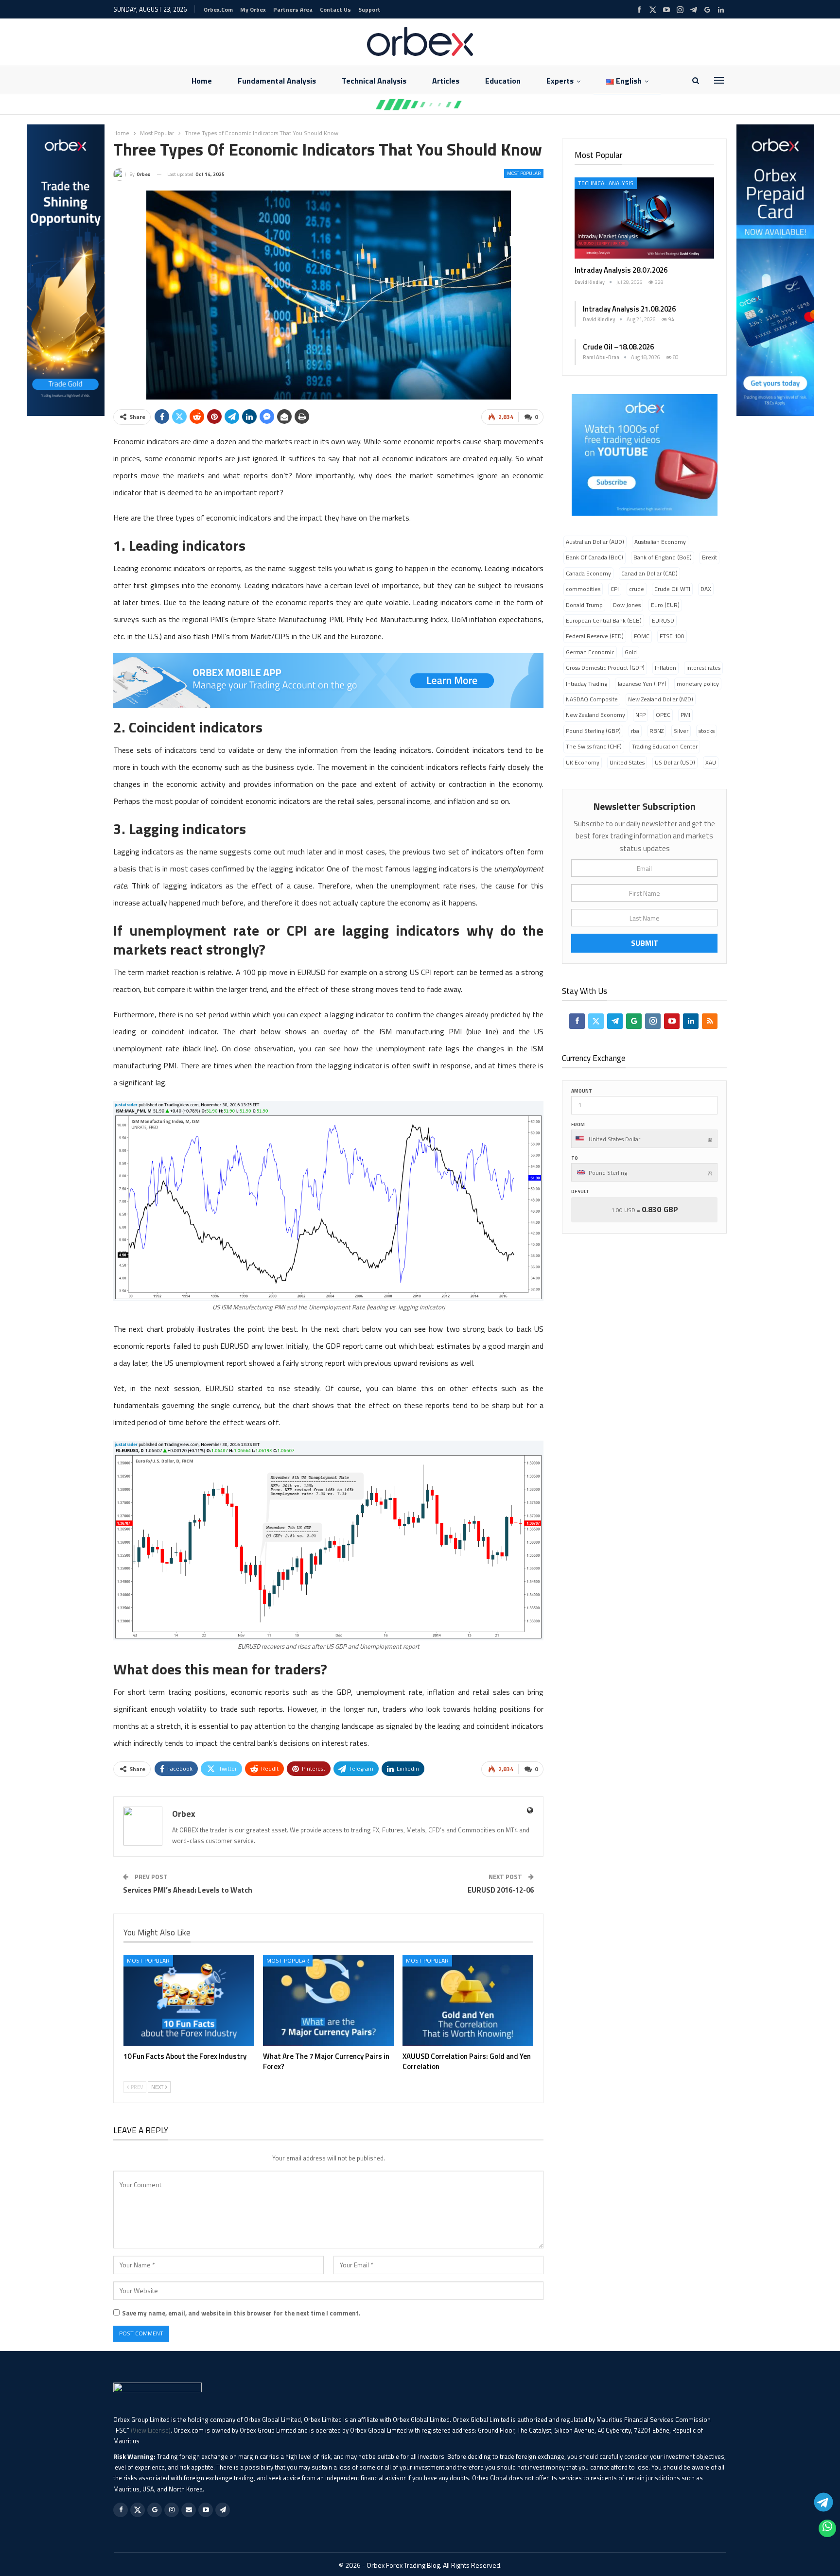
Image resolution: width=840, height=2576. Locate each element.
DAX (706, 589)
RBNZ (656, 731)
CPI (615, 589)
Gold (631, 652)
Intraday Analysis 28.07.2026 (621, 270)
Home (202, 81)
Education (503, 81)
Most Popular (524, 173)
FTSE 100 (672, 636)
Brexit (709, 557)
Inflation (665, 668)
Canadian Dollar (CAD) (649, 573)
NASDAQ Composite (592, 699)
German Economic (590, 652)
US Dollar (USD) (675, 762)
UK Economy (583, 762)
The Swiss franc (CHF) (594, 746)
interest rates (703, 668)
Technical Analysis (374, 81)
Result (580, 1192)
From (578, 1124)
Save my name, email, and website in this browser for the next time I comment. (241, 2313)
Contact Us (335, 9)
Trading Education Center (665, 746)
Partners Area (293, 9)
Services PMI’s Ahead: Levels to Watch (188, 1890)
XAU (711, 762)
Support (369, 9)
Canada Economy (588, 573)
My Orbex (253, 9)
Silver (681, 731)
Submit (645, 943)
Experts (560, 81)
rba (635, 731)
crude (637, 589)
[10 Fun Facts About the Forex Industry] (189, 2001)
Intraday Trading (586, 684)
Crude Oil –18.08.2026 (618, 347)
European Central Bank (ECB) (604, 620)
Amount (582, 1091)
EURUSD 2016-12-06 (501, 1890)
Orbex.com (218, 9)
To (575, 1158)
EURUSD (663, 620)
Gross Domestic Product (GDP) (605, 668)
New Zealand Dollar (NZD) (661, 699)
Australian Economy (660, 542)
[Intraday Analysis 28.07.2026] (644, 218)
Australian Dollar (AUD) (595, 542)
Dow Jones (627, 605)
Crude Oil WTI (672, 589)
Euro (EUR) (665, 605)
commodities (583, 589)
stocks (707, 731)
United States (627, 762)
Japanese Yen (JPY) (642, 684)
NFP (640, 715)
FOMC (642, 636)
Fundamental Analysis (277, 81)
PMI (685, 715)
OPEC (663, 715)
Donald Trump (584, 605)
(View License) (151, 2430)
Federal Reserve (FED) (595, 636)
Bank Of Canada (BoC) (595, 557)
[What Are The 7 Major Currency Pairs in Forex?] (328, 2001)
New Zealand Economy (595, 715)
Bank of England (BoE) (663, 557)
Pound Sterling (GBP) (593, 731)
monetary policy (698, 684)
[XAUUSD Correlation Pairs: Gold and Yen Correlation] (468, 2001)
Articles (446, 81)
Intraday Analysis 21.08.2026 (629, 309)
